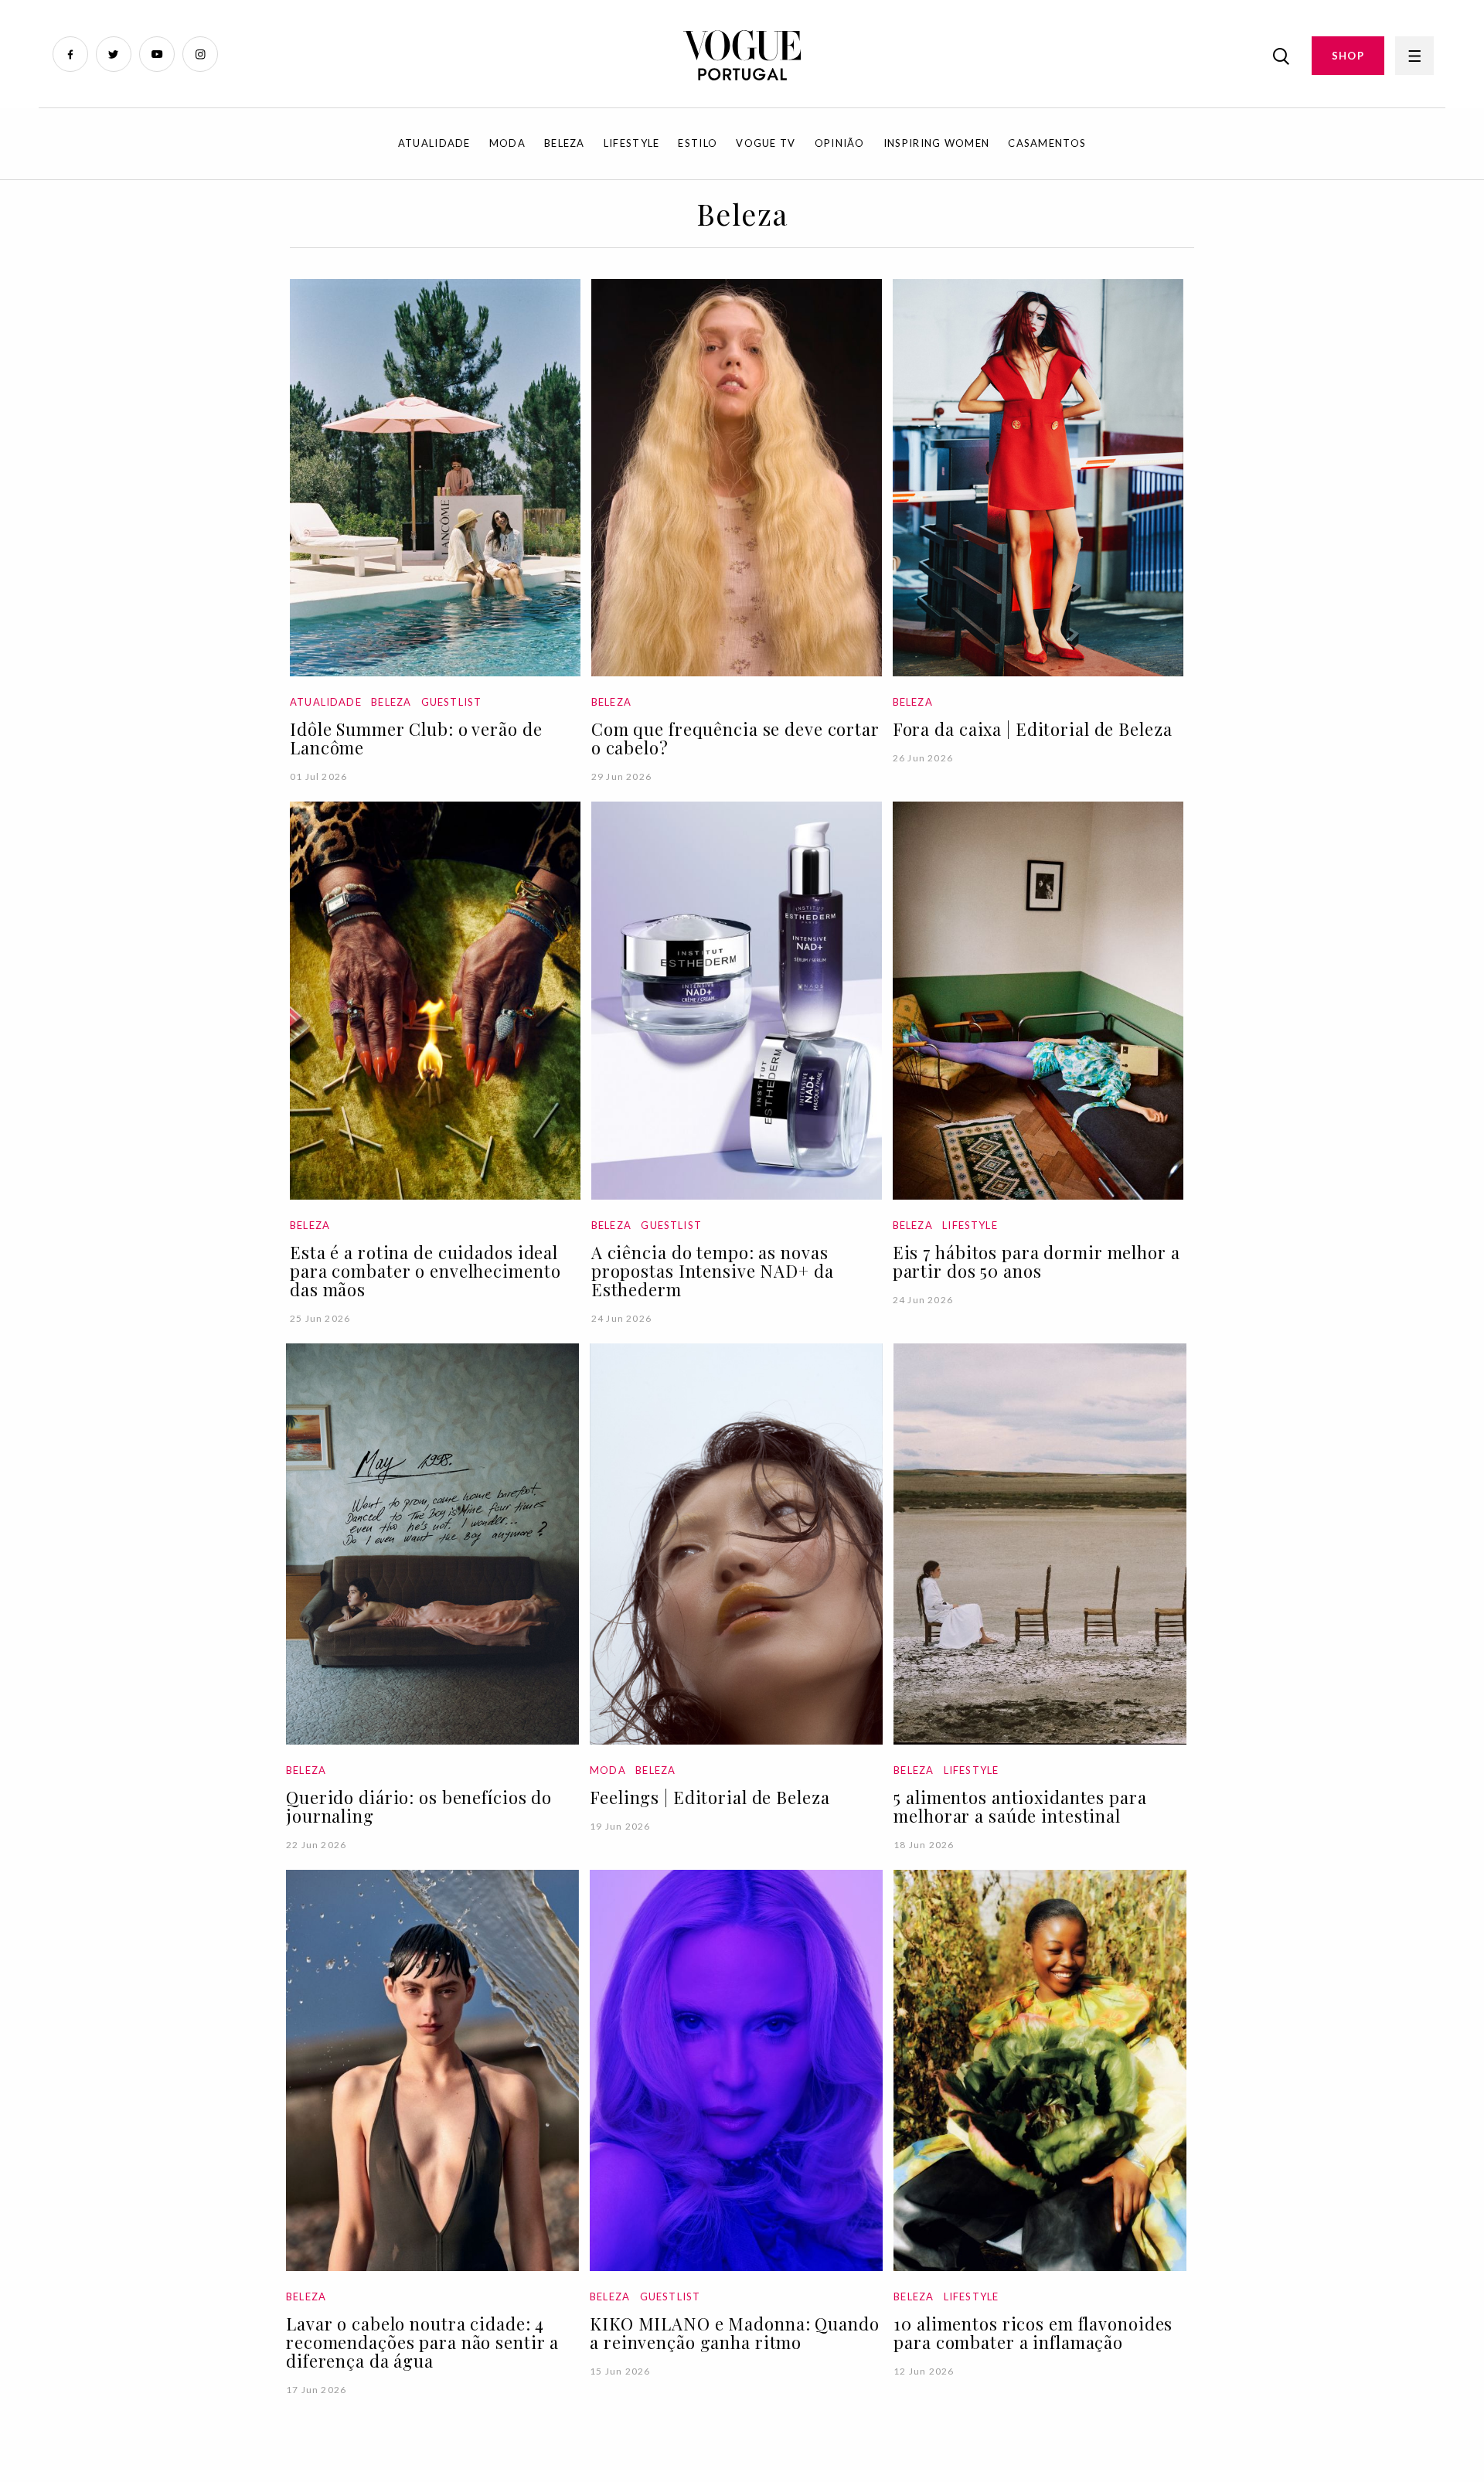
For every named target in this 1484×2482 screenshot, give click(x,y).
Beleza (565, 143)
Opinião (840, 143)
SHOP (1348, 56)
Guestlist (452, 702)
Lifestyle (632, 143)
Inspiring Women (937, 143)
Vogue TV (766, 143)
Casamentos (1047, 143)
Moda (507, 143)
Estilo (698, 143)
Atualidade (434, 143)
